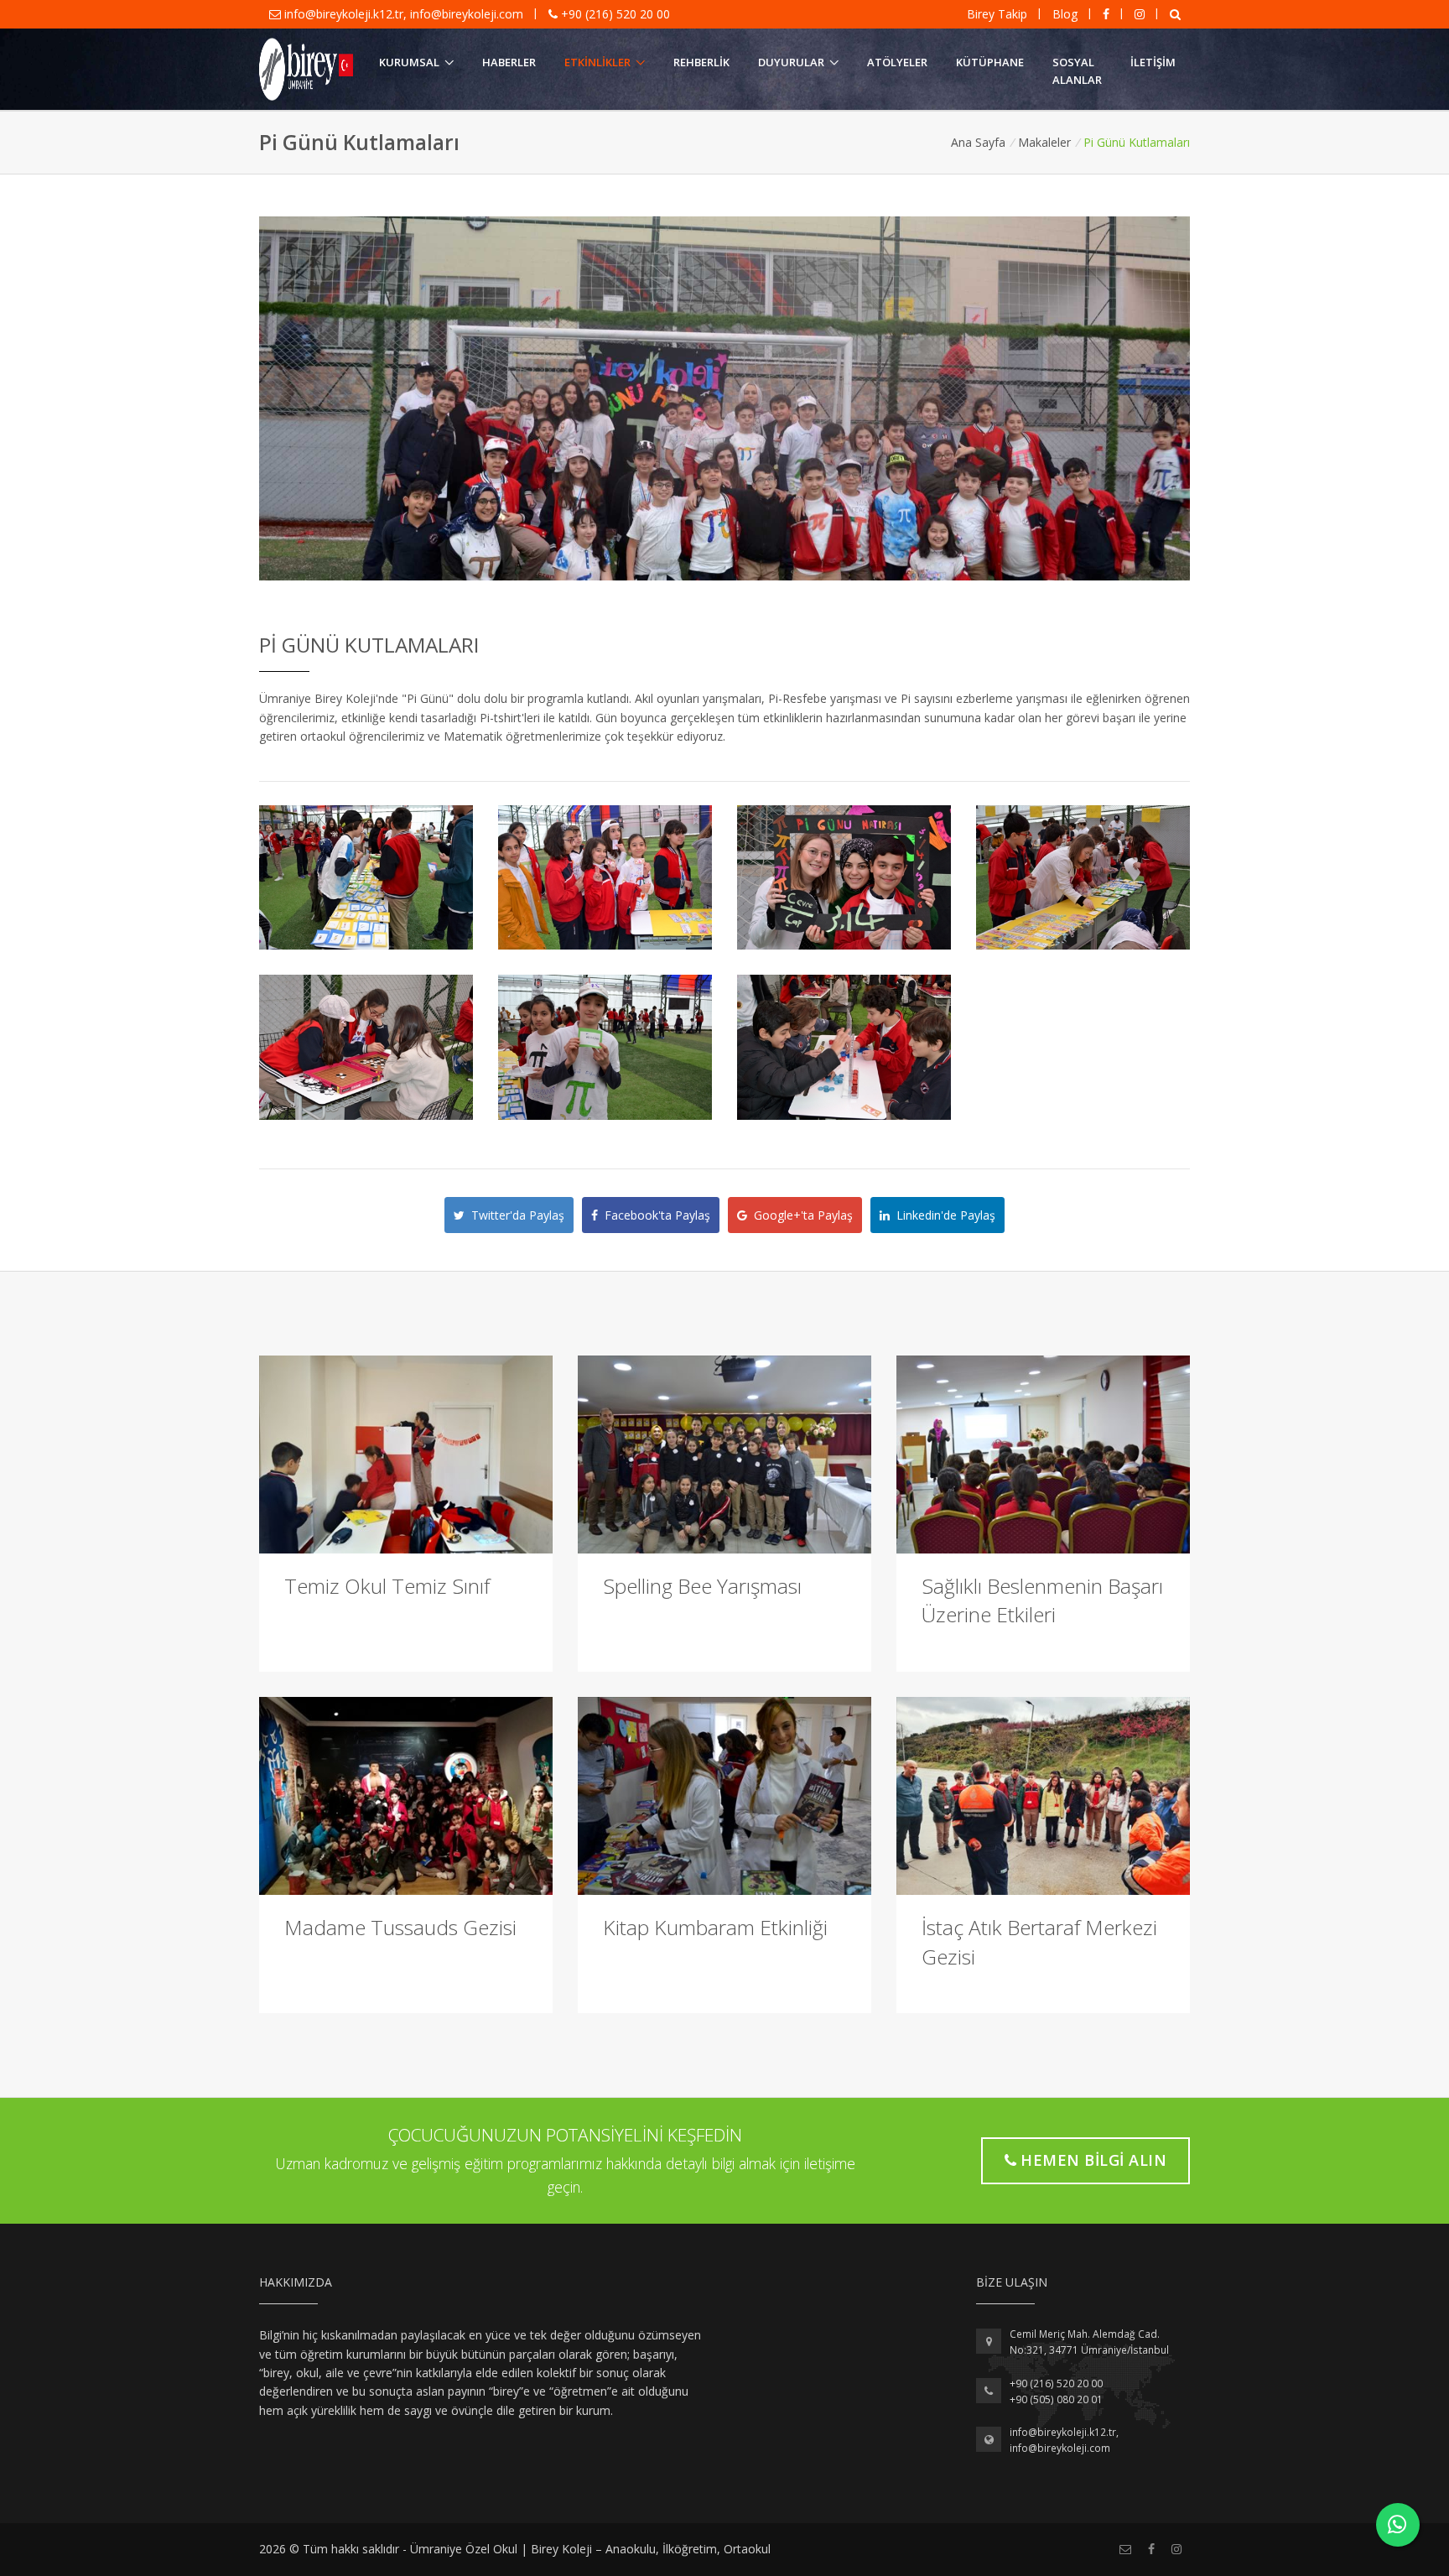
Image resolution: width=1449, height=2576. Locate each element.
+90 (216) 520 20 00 (614, 14)
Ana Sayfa (978, 142)
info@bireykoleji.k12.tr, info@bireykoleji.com (404, 14)
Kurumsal (409, 62)
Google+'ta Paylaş (800, 1215)
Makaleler (1044, 142)
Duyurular (791, 62)
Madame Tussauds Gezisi (400, 1927)
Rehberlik (701, 62)
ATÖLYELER (897, 62)
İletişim (1153, 62)
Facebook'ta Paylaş (654, 1215)
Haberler (509, 62)
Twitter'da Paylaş (514, 1215)
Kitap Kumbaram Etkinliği (715, 1927)
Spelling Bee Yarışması (702, 1586)
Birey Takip (997, 14)
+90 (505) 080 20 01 (1056, 2399)
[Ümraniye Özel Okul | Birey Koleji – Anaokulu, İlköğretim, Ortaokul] (306, 70)
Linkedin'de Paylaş (943, 1215)
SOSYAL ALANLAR (1077, 71)
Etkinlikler (597, 62)
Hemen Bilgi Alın (1093, 2160)
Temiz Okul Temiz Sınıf (387, 1586)
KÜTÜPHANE (990, 62)
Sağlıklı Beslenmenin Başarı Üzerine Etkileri (1042, 1600)
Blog (1065, 14)
